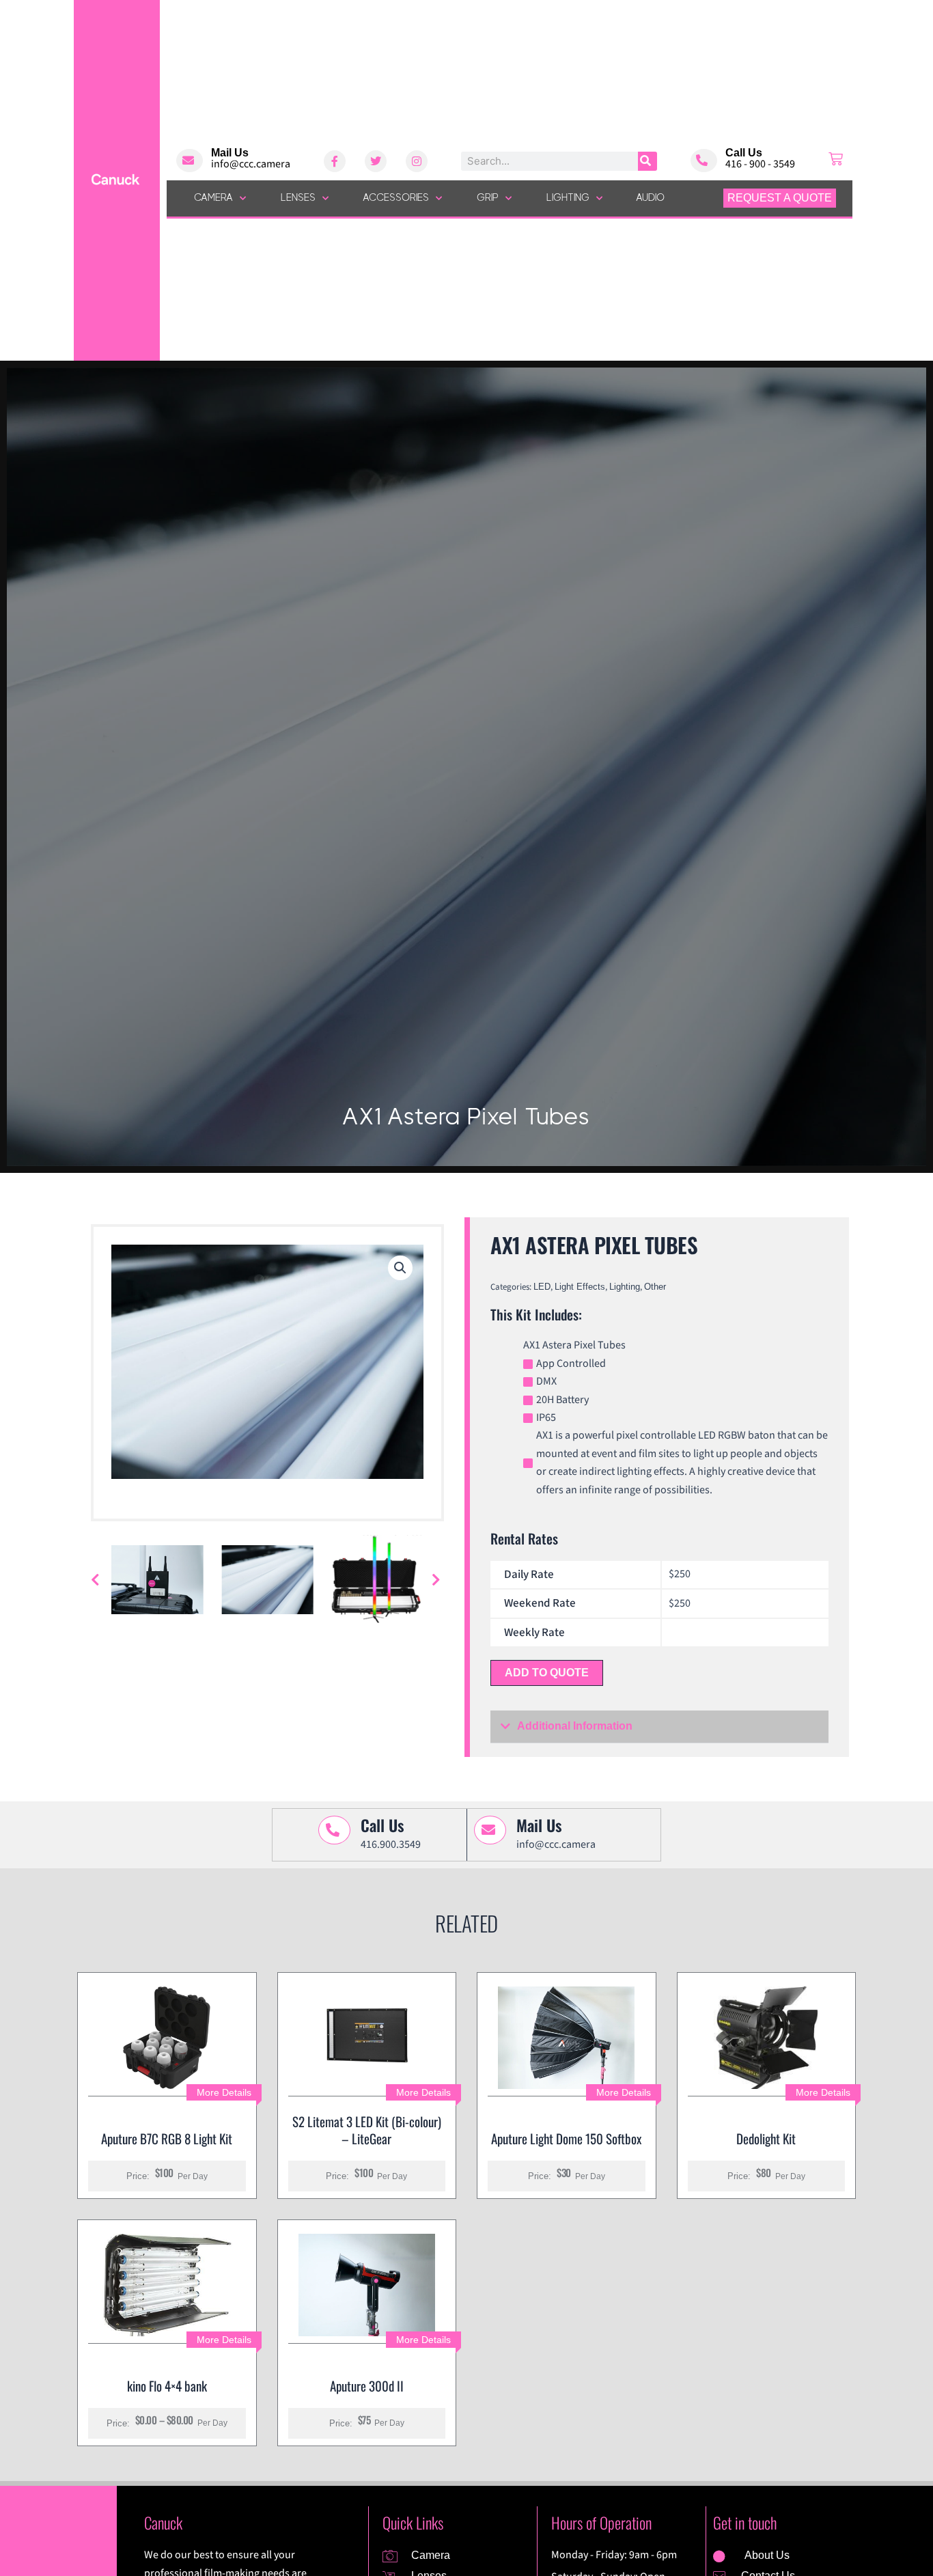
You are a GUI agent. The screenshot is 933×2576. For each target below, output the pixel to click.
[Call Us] (704, 161)
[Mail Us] (190, 161)
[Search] (647, 161)
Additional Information (575, 1726)
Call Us (744, 153)
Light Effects (580, 1287)
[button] (400, 1268)
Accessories (396, 198)
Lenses (298, 198)
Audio (651, 198)
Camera (213, 198)
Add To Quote (547, 1673)
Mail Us (230, 153)
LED (542, 1287)
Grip (488, 198)
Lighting (568, 198)
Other (655, 1287)
